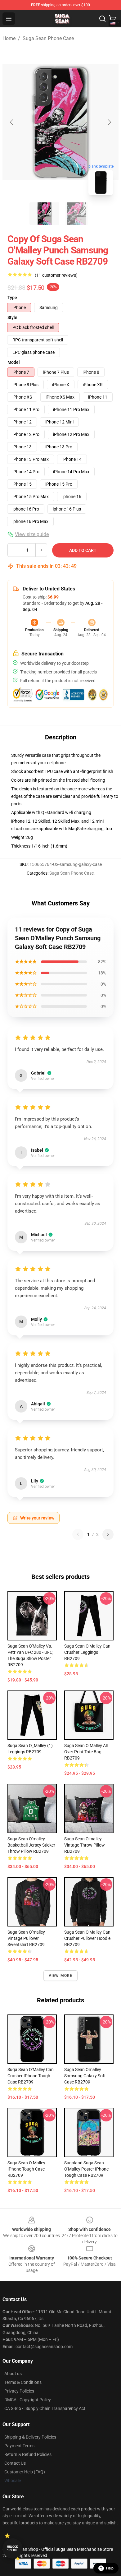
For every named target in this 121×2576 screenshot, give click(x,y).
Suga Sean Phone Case (48, 38)
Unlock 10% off (13, 2548)
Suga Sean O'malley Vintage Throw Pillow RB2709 (85, 1845)
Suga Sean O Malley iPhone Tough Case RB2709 (26, 2169)
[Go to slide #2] (77, 214)
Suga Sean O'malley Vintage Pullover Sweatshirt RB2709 (26, 1938)
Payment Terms (19, 2446)
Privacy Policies (19, 2391)
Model (14, 362)
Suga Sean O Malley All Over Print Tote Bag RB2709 (86, 1752)
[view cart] (112, 19)
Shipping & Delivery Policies (30, 2437)
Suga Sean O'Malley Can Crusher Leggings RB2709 (87, 1652)
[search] (102, 19)
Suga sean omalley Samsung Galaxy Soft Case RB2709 (85, 2076)
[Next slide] (109, 122)
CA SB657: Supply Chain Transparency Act (45, 2408)
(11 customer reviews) (56, 275)
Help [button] (110, 2568)
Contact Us (15, 2463)
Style (12, 317)
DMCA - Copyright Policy (28, 2400)
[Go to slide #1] (44, 214)
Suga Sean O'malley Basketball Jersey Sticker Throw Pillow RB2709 (31, 1845)
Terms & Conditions (23, 2382)
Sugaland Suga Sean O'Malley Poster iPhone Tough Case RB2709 (86, 2169)
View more (61, 1976)
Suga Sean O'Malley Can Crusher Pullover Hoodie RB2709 (87, 1938)
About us (13, 2374)
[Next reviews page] (108, 1534)
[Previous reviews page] (78, 1534)
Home (9, 38)
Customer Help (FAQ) (25, 2472)
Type (12, 298)
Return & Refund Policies (28, 2454)
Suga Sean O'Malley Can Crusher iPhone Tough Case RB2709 (31, 2076)
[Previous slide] (12, 122)
